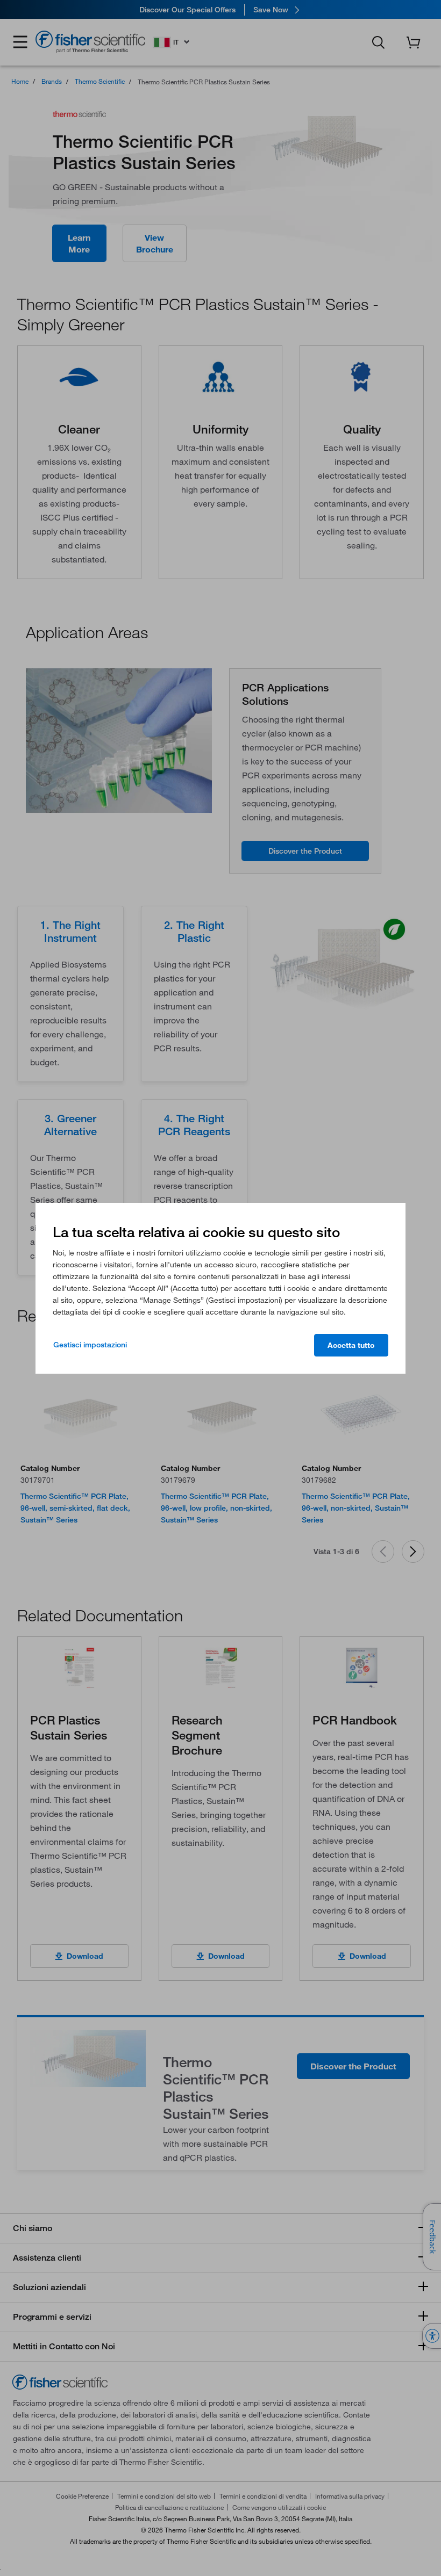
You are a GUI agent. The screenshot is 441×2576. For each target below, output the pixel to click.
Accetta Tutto (351, 1345)
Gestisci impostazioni (90, 1345)
